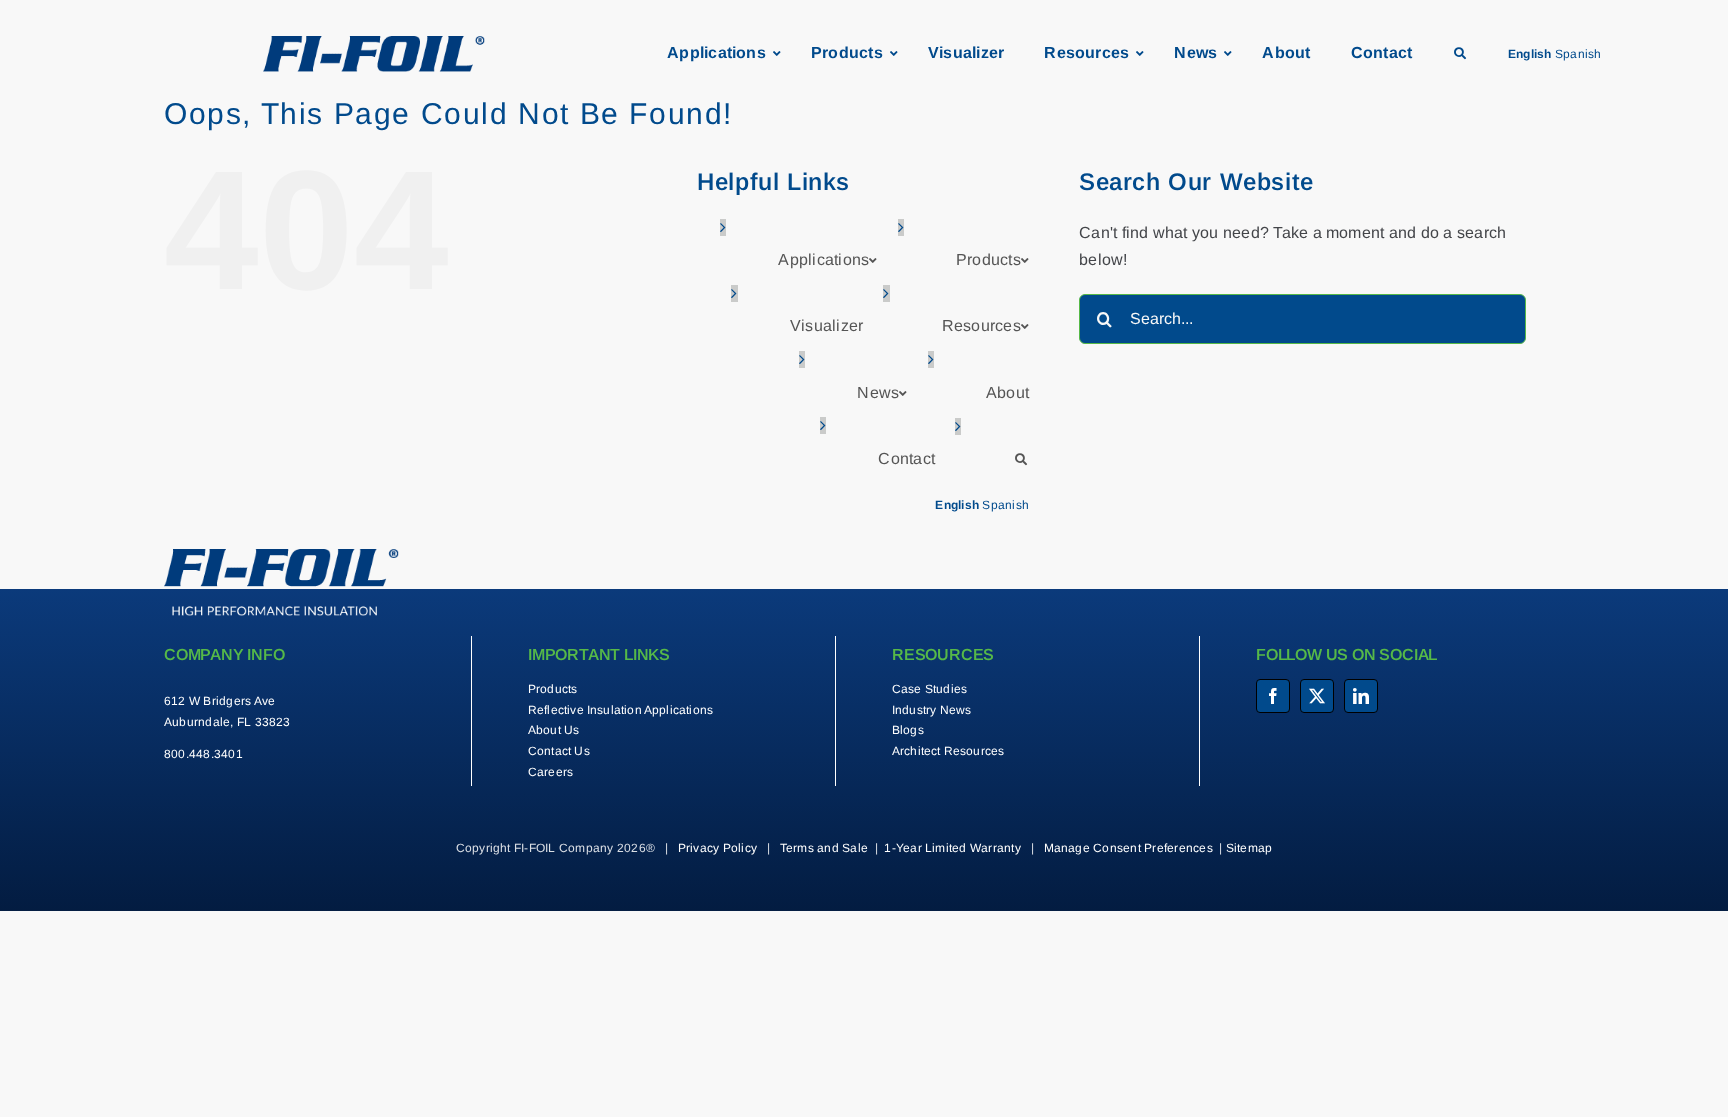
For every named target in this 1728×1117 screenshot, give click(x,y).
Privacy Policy (717, 848)
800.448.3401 (203, 754)
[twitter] (1317, 696)
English (1530, 54)
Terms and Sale (824, 848)
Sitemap (1249, 848)
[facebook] (1273, 696)
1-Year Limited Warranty (952, 848)
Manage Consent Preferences (1128, 848)
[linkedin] (1361, 696)
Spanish (1578, 54)
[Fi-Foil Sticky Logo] (373, 43)
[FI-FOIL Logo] (281, 556)
